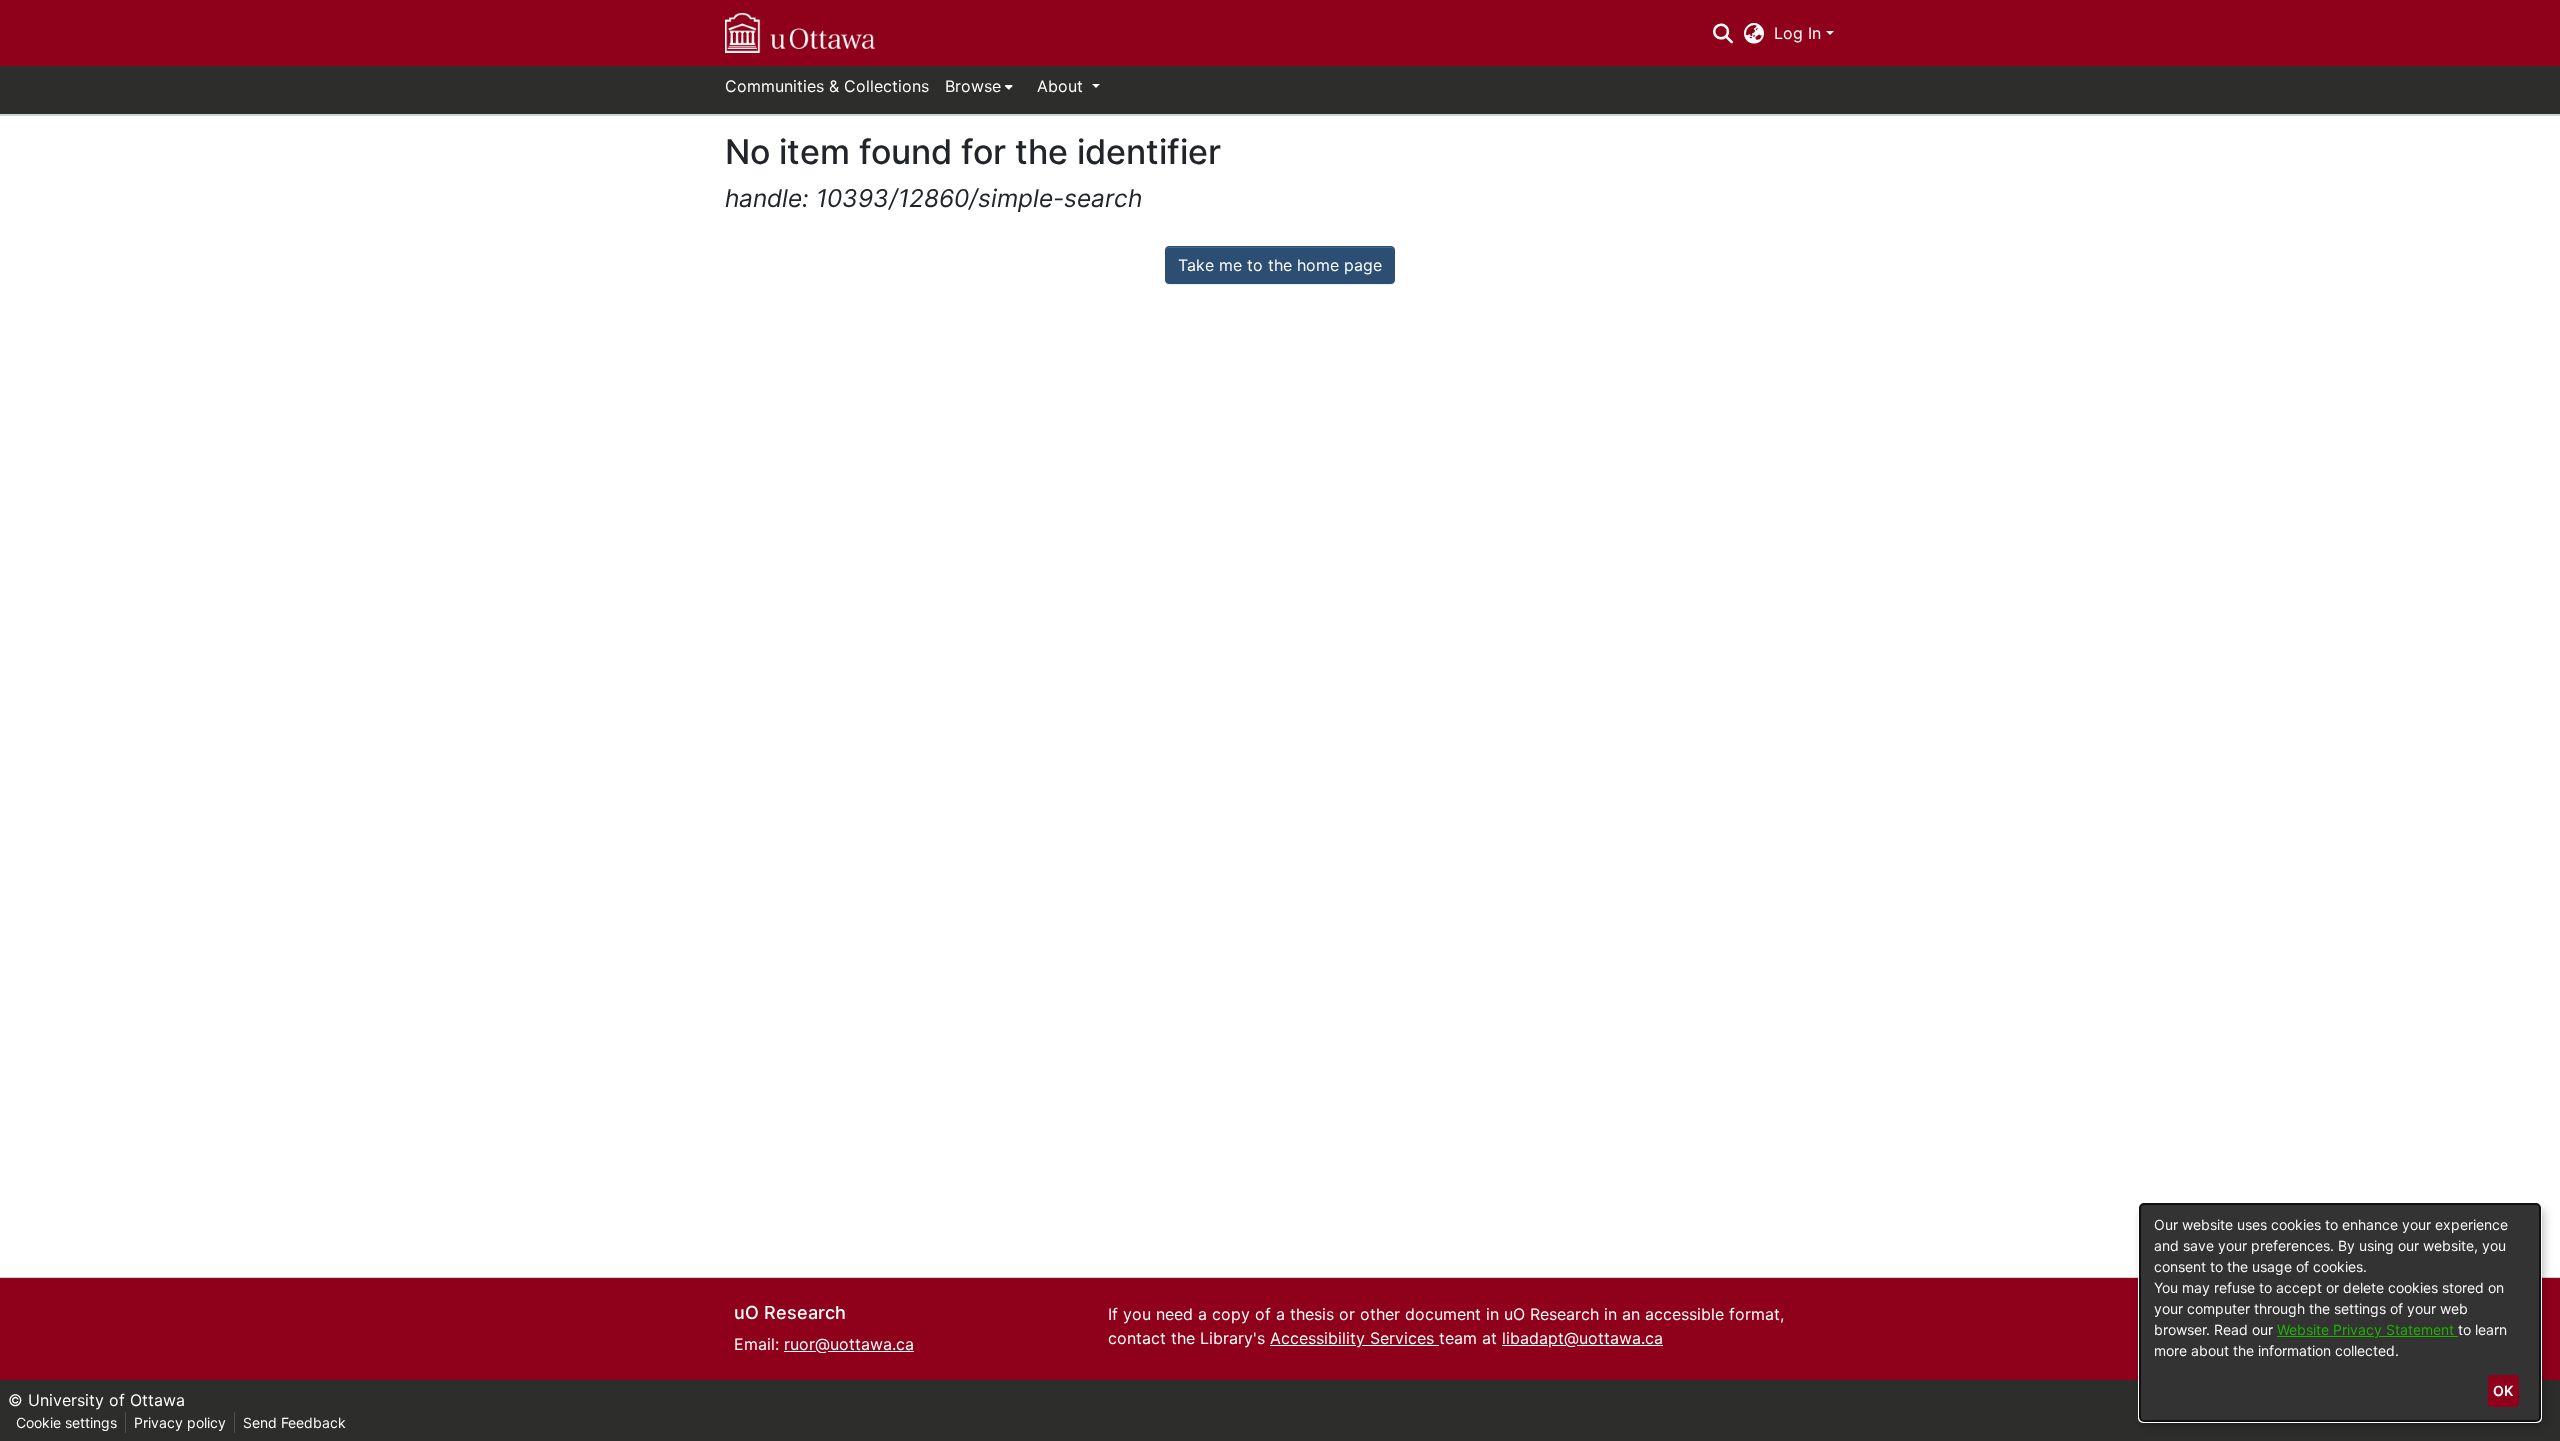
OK (2503, 1390)
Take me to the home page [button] (1280, 265)
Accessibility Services (1354, 1338)
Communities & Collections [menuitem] (827, 86)
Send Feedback (294, 1422)
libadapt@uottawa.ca (1582, 1338)
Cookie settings (66, 1422)
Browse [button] (973, 86)
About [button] (1062, 86)
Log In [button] (1800, 33)
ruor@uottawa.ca (849, 1344)
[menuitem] (979, 86)
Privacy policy (180, 1422)
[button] (800, 33)
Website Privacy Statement (2367, 1329)
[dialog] (2340, 1312)
